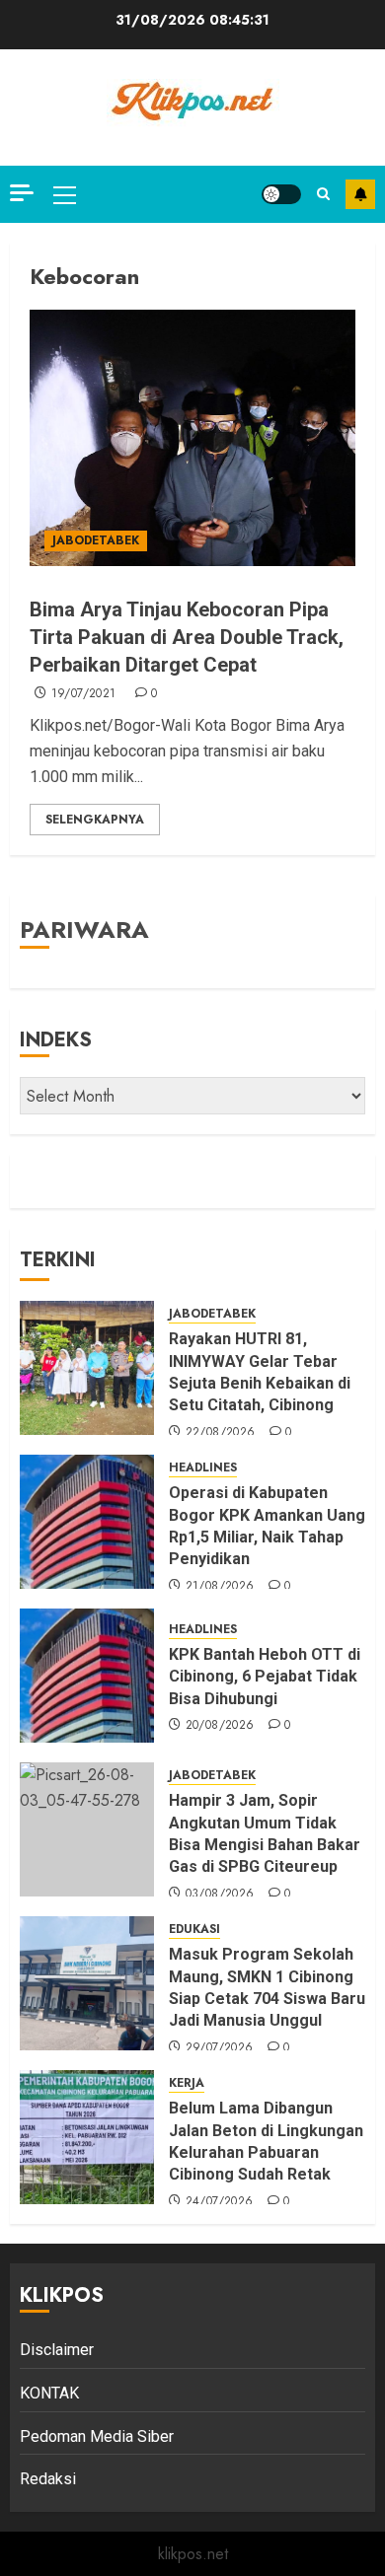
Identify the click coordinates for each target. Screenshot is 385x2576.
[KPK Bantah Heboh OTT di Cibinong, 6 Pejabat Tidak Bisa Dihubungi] (87, 1676)
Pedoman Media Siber (97, 2436)
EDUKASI (194, 1930)
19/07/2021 (84, 694)
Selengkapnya (95, 820)
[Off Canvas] (22, 193)
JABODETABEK (96, 540)
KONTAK (49, 2393)
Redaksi (48, 2479)
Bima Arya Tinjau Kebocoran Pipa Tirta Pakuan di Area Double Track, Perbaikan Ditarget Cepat (187, 637)
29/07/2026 (220, 2048)
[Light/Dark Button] (281, 194)
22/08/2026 (221, 1433)
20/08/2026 (220, 1726)
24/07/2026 (220, 2202)
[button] (65, 194)
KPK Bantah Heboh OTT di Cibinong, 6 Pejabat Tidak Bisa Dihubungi (265, 1677)
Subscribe (360, 194)
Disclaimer (57, 2350)
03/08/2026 (220, 1895)
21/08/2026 (220, 1587)
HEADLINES (203, 1468)
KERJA (187, 2083)
